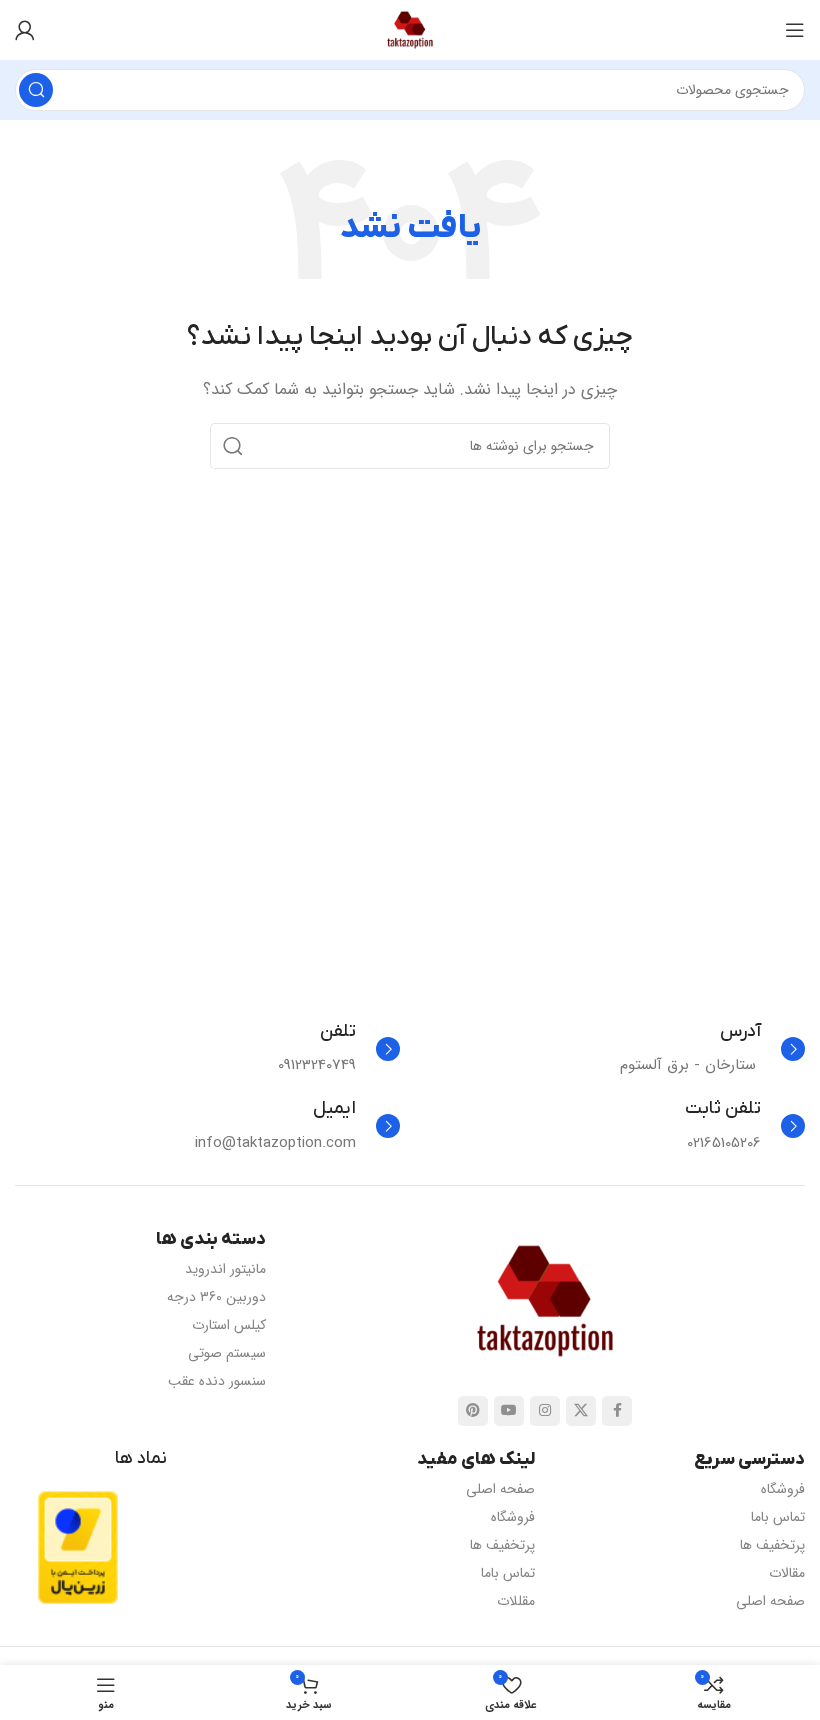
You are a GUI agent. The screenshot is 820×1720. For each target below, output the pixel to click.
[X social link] (581, 1411)
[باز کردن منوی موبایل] (795, 30)
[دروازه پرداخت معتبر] (78, 1547)
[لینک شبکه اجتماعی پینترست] (473, 1411)
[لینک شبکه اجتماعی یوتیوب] (509, 1411)
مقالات (787, 1573)
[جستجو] (36, 90)
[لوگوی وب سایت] (410, 29)
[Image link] (545, 1300)
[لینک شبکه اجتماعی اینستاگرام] (545, 1411)
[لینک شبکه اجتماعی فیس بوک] (617, 1411)
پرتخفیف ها (772, 1545)
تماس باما (778, 1517)
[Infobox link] (712, 1048)
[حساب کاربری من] (25, 30)
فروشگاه (783, 1489)
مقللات (516, 1601)
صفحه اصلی (770, 1601)
